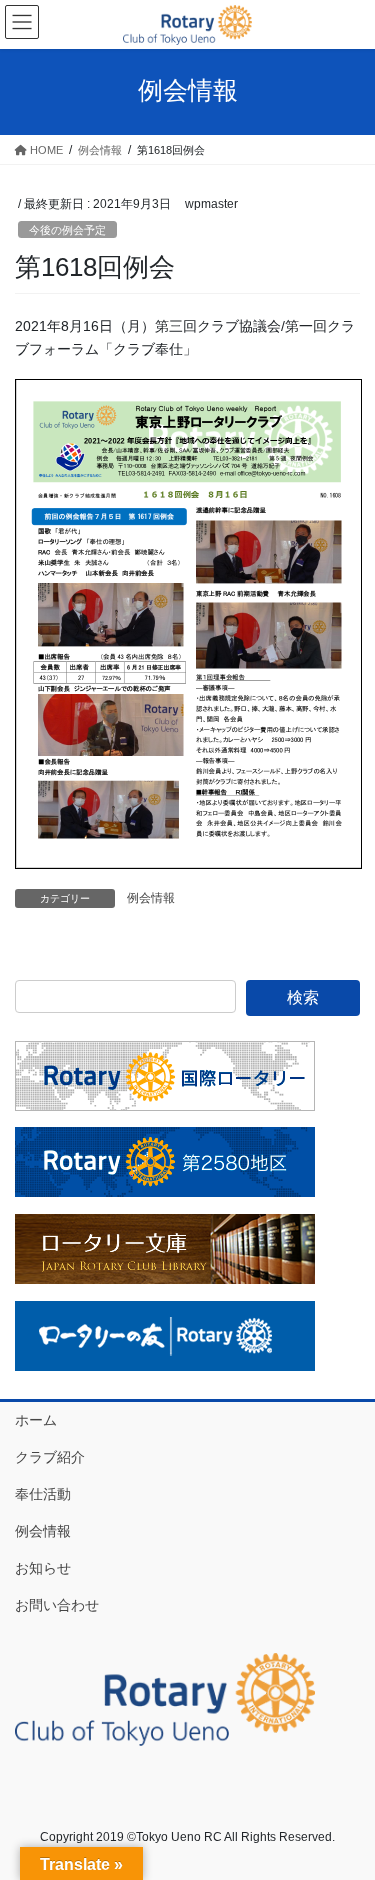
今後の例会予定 (67, 230)
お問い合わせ (57, 1605)
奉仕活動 (43, 1494)
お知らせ (43, 1568)
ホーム (36, 1420)
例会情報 (151, 898)
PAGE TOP (346, 1806)
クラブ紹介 (50, 1457)
